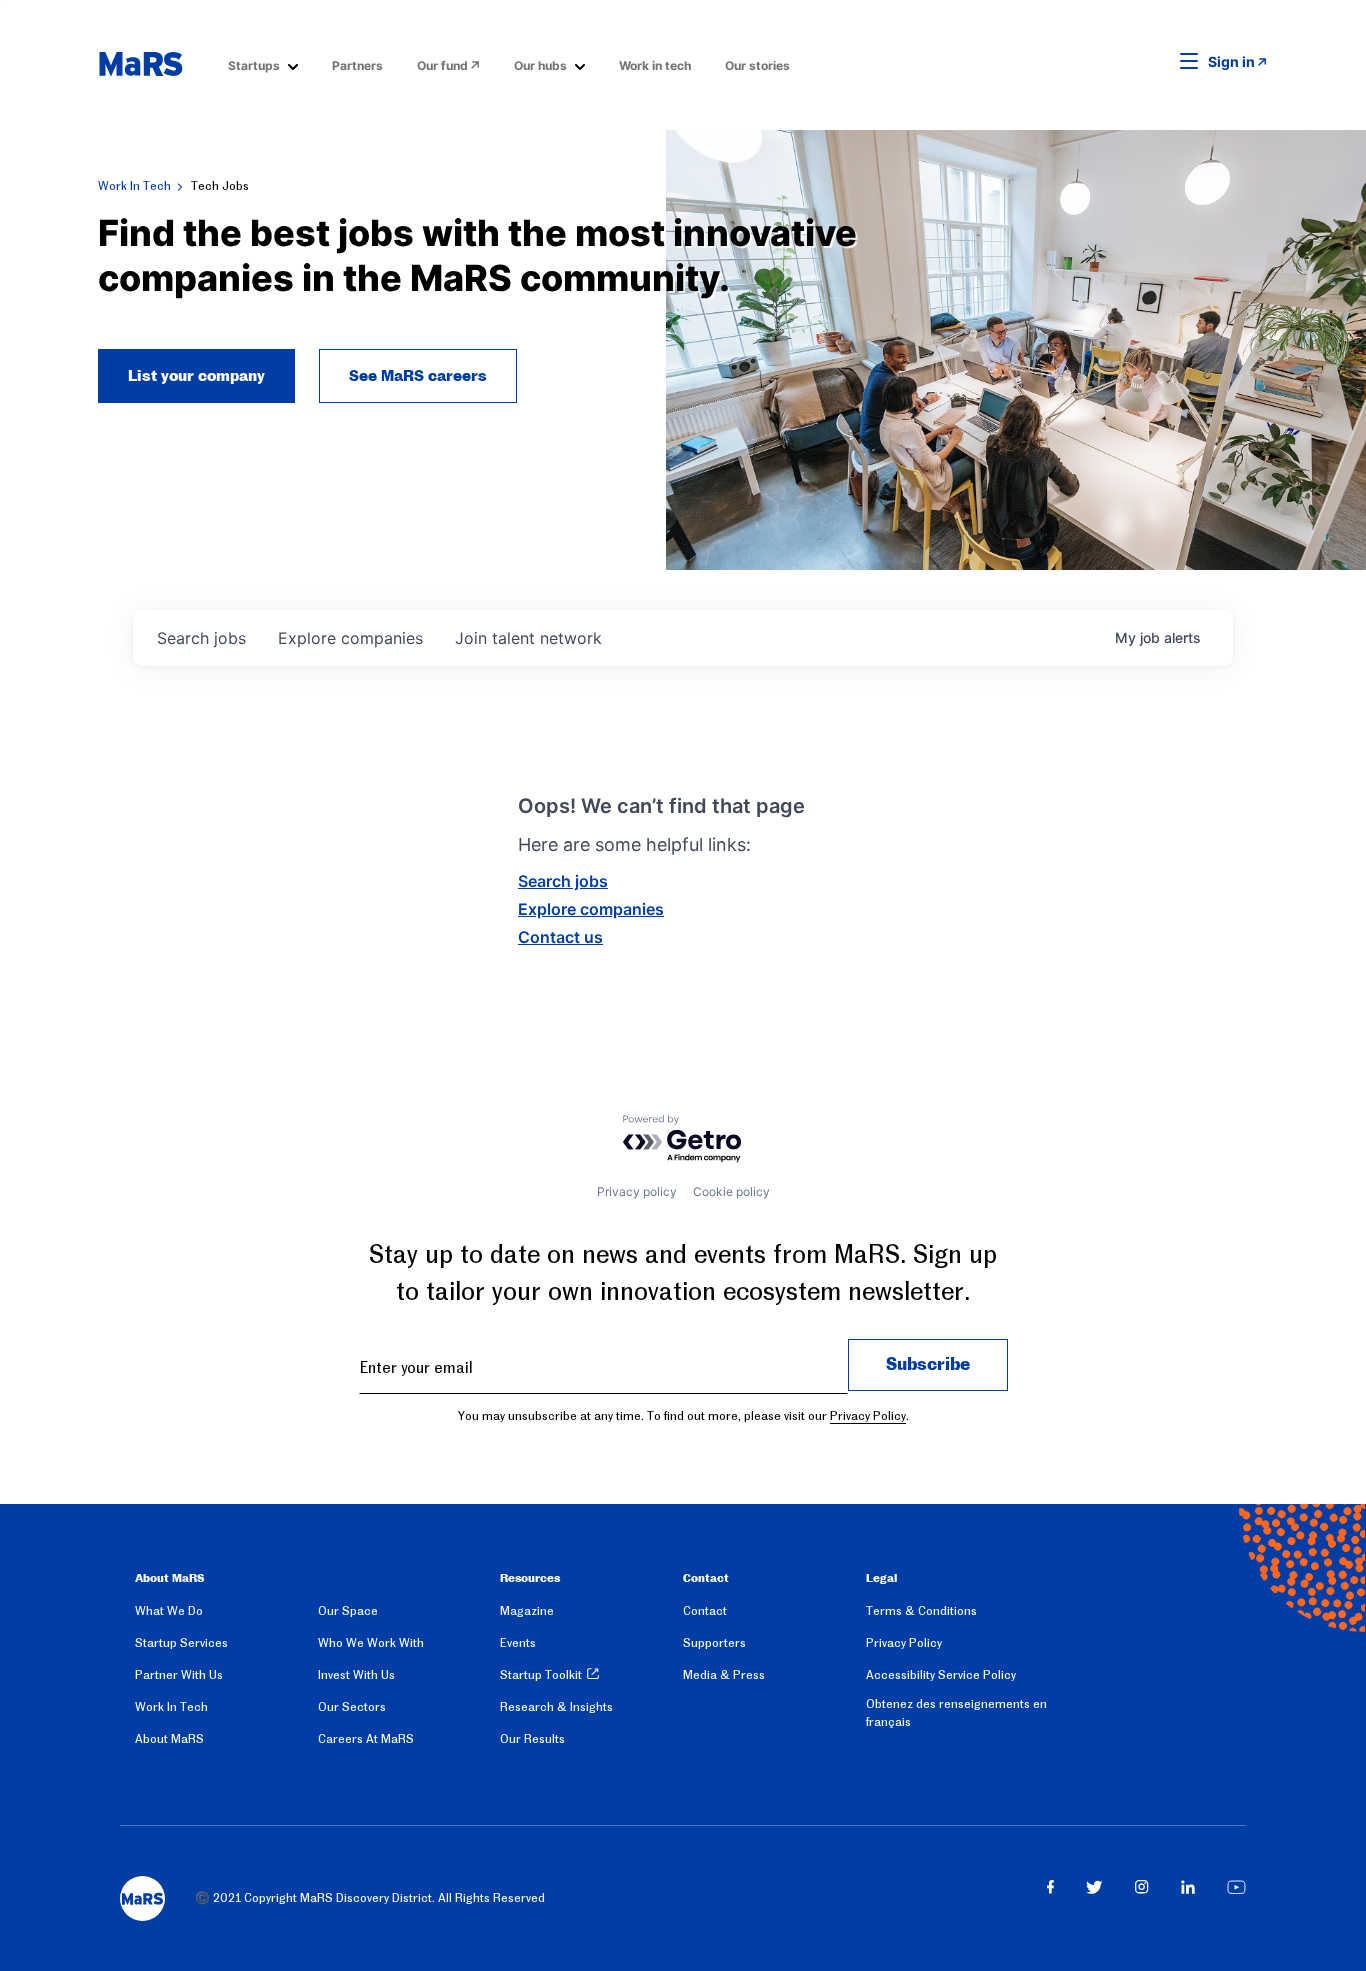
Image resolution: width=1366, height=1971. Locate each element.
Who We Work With (371, 1643)
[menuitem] (263, 64)
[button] (1158, 62)
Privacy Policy (868, 1416)
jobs (201, 638)
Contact (705, 1611)
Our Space (348, 1611)
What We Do (169, 1611)
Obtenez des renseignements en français (956, 1713)
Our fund (442, 65)
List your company (196, 376)
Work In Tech (134, 186)
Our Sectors (352, 1707)
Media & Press (724, 1675)
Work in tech (655, 65)
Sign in (1231, 61)
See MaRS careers (418, 376)
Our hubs (540, 65)
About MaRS (169, 1739)
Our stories (757, 65)
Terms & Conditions (921, 1611)
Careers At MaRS (366, 1739)
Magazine (527, 1611)
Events (518, 1643)
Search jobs (563, 881)
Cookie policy (731, 1191)
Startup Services (181, 1643)
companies (350, 638)
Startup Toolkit (541, 1675)
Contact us (560, 937)
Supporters (714, 1643)
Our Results (532, 1739)
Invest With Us (356, 1675)
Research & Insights (556, 1707)
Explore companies (591, 909)
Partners (357, 65)
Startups (254, 65)
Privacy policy (637, 1191)
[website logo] (140, 64)
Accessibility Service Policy (941, 1675)
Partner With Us (179, 1675)
